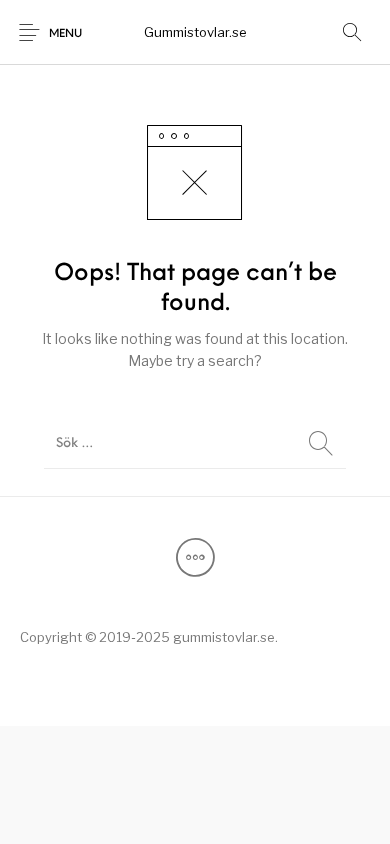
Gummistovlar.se (195, 32)
